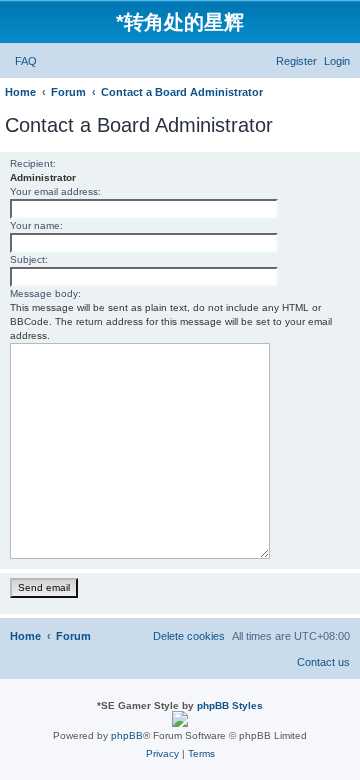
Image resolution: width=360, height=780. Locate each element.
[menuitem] (26, 61)
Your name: (36, 225)
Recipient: (33, 163)
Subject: (29, 259)
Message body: (45, 293)
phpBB (127, 735)
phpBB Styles (230, 705)
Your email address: (55, 191)
